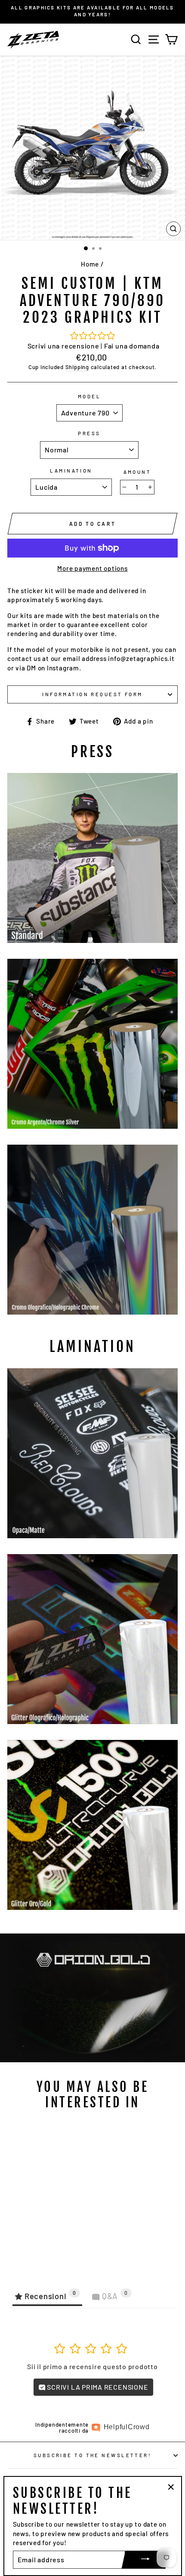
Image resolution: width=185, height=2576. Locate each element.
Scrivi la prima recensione (97, 2387)
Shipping (77, 367)
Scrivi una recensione (63, 346)
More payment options (92, 568)
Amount (137, 472)
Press (89, 433)
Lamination (71, 471)
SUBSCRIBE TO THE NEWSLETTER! (92, 2455)
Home (90, 264)
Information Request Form (92, 694)
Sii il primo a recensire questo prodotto (92, 2366)
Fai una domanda (132, 346)
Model (89, 396)
